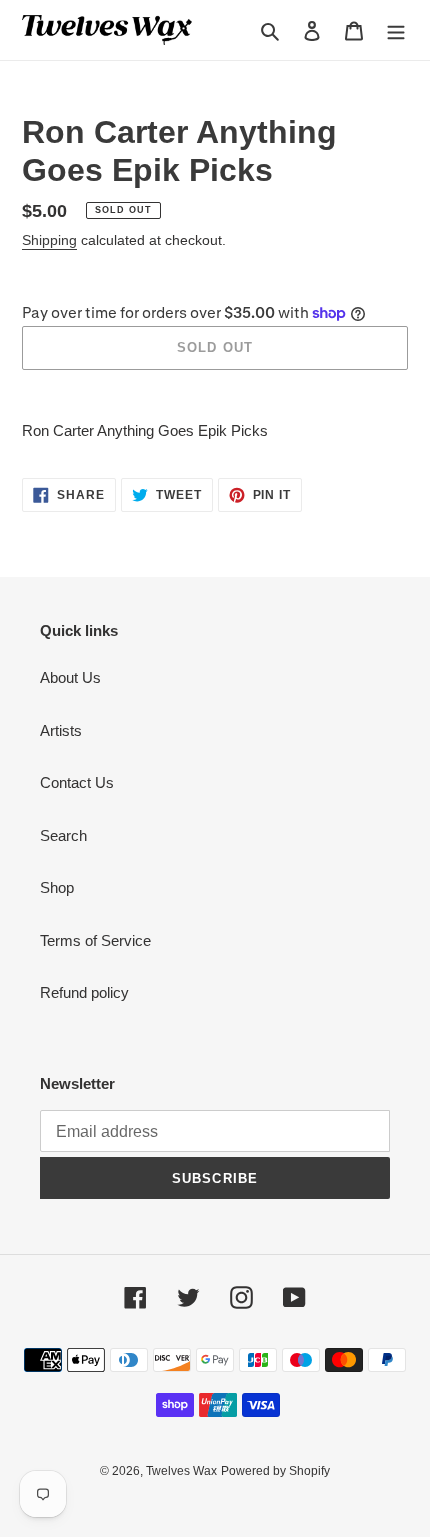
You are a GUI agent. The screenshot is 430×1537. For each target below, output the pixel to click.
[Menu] (396, 30)
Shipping (49, 240)
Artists (61, 730)
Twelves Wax (181, 1471)
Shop (57, 887)
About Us (70, 677)
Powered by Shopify (275, 1471)
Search (63, 835)
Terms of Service (95, 940)
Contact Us (77, 782)
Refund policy (84, 992)
